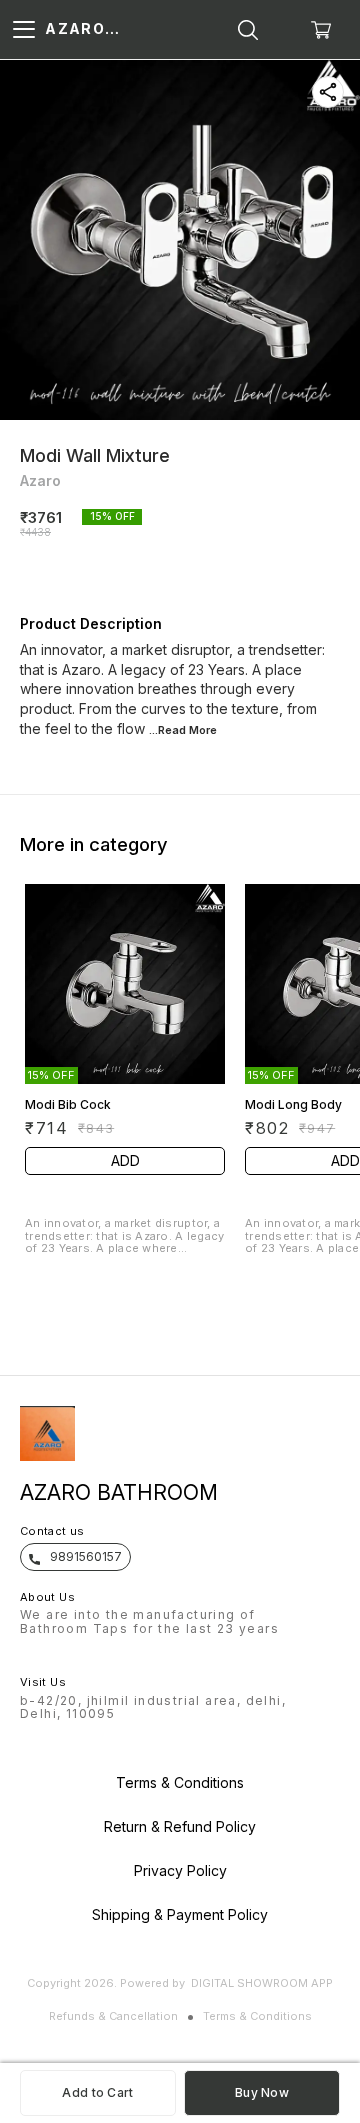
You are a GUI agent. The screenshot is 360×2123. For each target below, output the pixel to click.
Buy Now (262, 2092)
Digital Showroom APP (262, 1983)
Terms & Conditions (257, 2016)
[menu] (24, 30)
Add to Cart (97, 2092)
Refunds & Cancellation (113, 2016)
